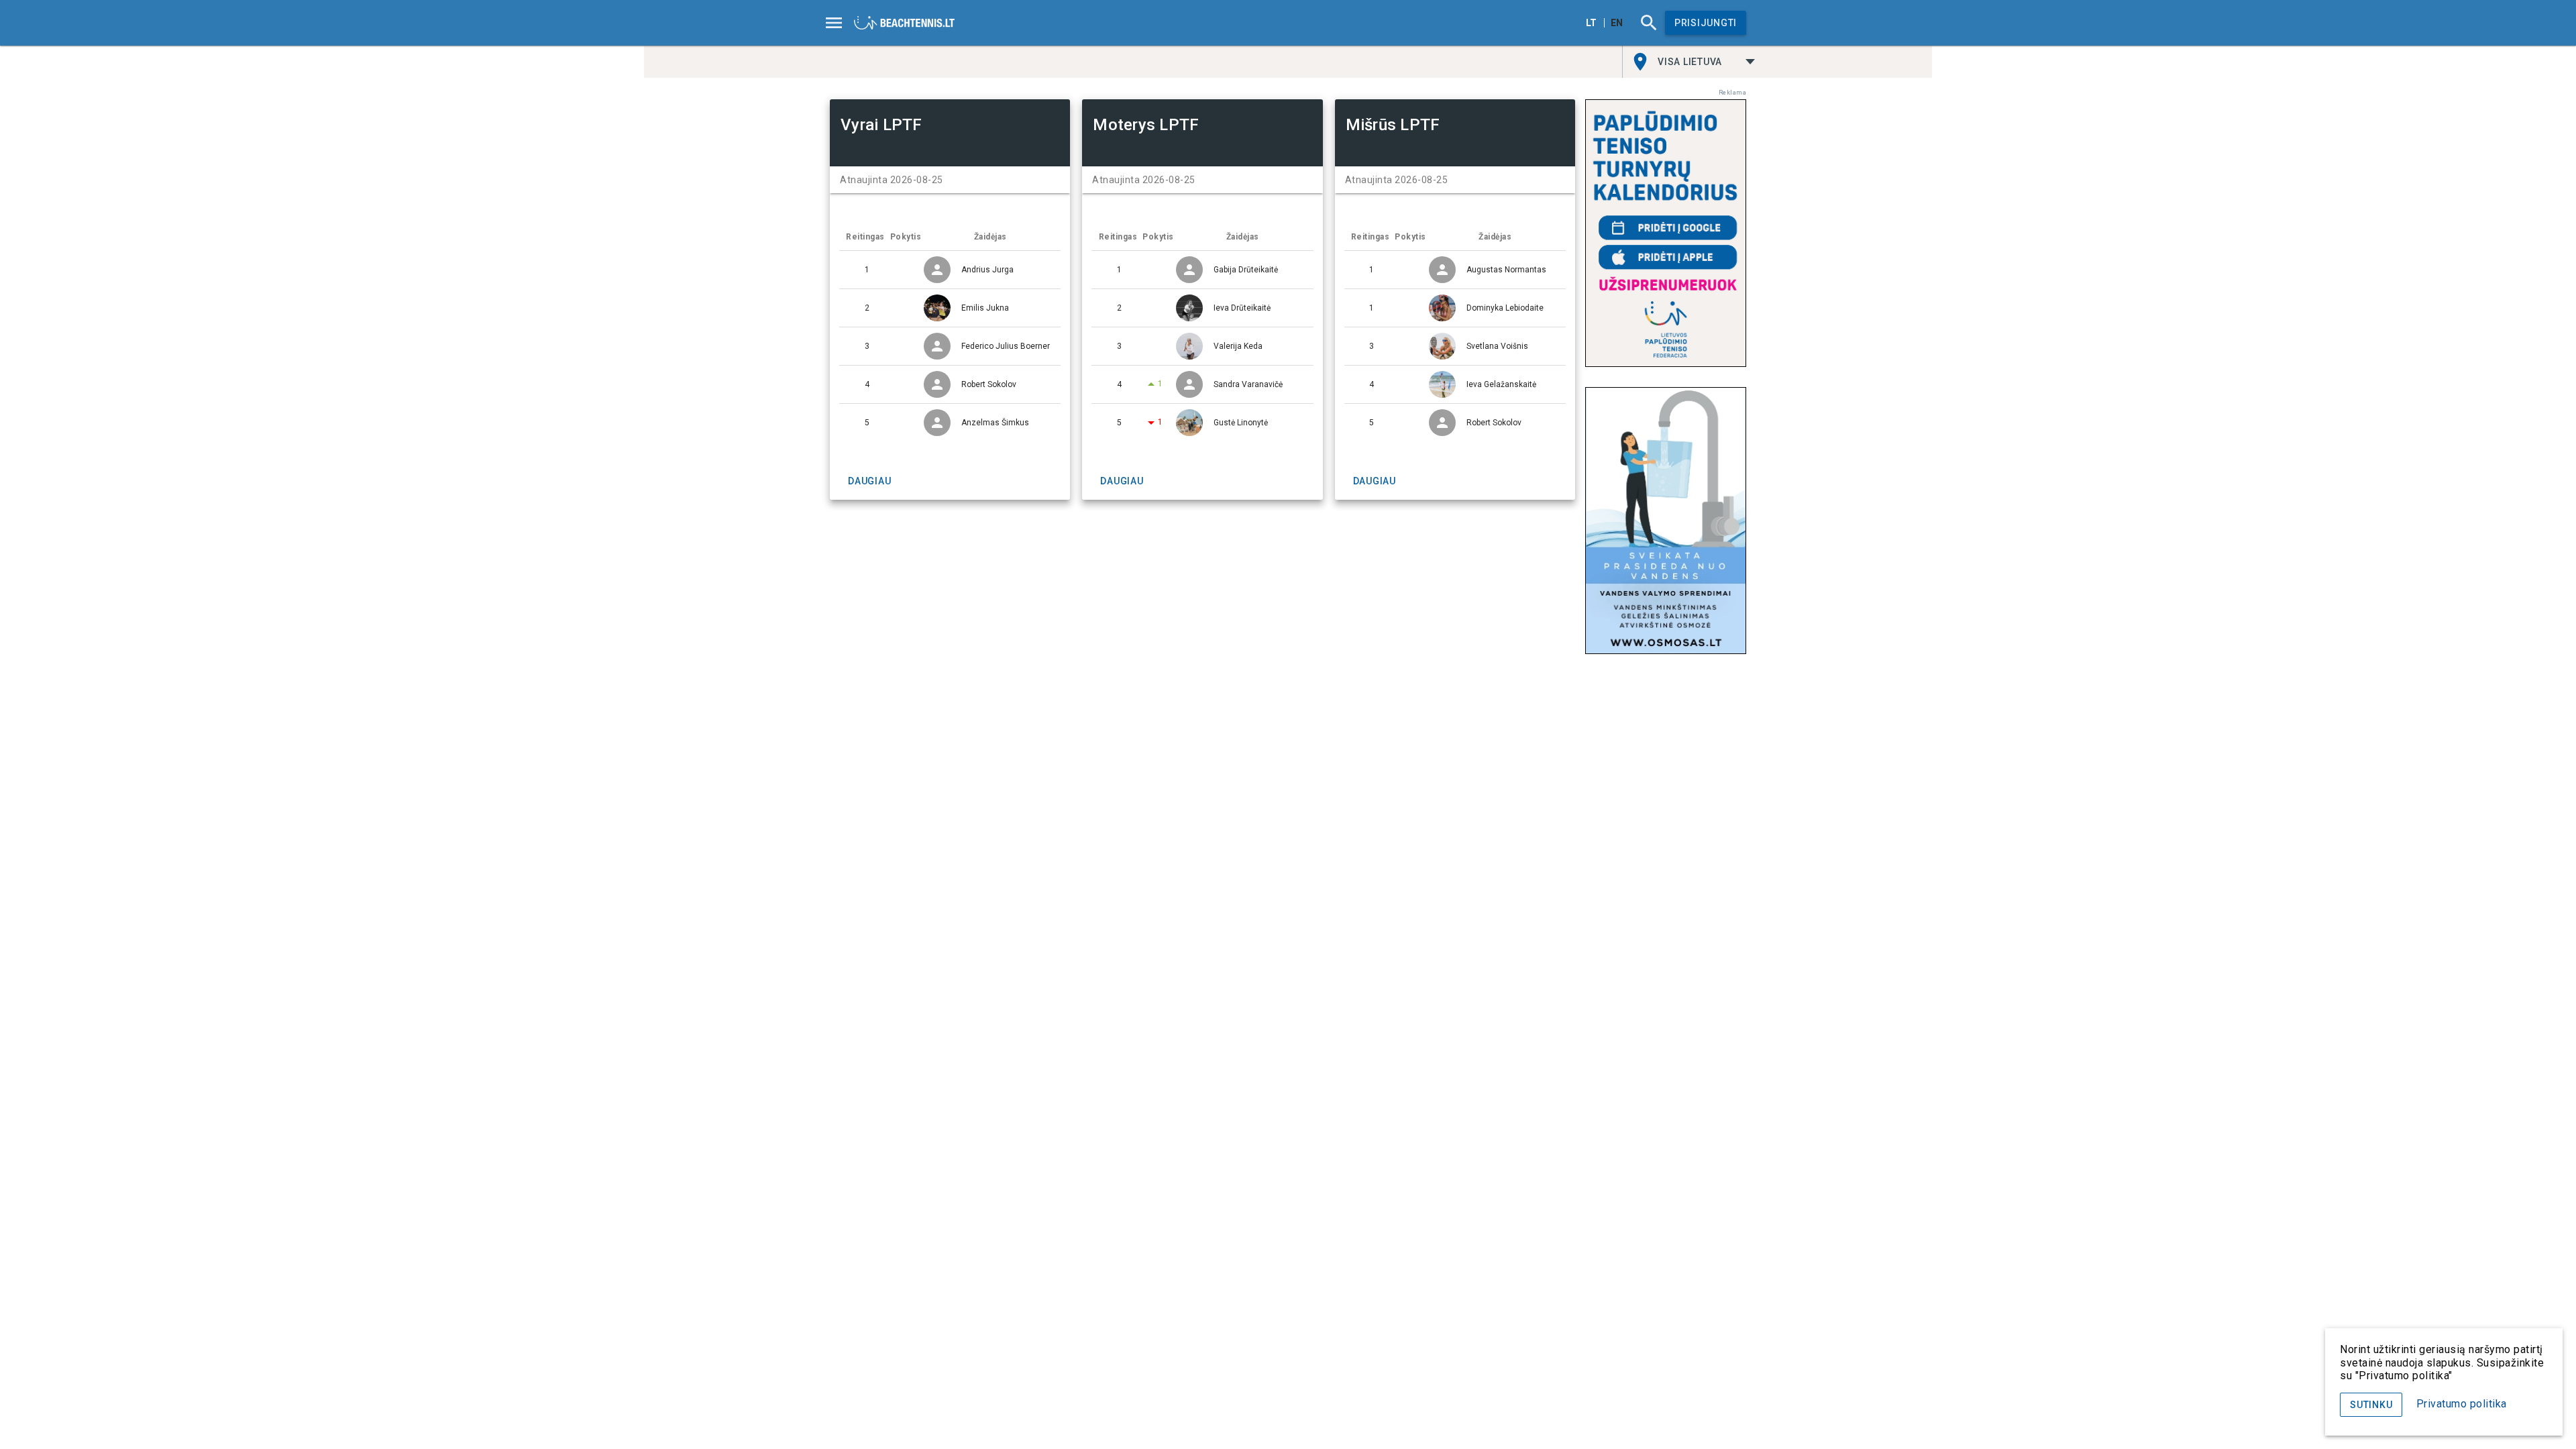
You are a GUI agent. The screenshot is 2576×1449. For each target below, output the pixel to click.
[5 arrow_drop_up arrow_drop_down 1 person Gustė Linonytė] (1202, 423)
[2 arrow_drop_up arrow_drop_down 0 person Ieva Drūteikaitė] (1202, 308)
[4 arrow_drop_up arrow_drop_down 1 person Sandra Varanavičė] (1202, 384)
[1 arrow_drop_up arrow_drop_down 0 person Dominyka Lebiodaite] (1455, 308)
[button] (1707, 62)
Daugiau (869, 481)
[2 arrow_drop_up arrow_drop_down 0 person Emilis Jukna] (950, 308)
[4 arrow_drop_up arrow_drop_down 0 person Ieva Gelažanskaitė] (1455, 384)
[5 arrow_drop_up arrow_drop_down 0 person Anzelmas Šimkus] (950, 423)
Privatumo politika (2462, 1404)
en (1617, 23)
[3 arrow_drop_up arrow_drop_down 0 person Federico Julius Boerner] (950, 346)
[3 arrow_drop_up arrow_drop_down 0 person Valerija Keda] (1202, 346)
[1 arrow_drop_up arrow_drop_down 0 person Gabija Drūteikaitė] (1202, 270)
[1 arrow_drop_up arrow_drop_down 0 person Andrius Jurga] (950, 270)
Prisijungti (1706, 23)
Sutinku (2371, 1405)
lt (1591, 23)
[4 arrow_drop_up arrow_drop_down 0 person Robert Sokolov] (950, 384)
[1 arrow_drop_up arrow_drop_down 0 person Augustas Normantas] (1455, 270)
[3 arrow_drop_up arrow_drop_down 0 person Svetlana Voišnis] (1455, 346)
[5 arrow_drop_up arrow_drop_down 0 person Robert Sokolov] (1455, 423)
